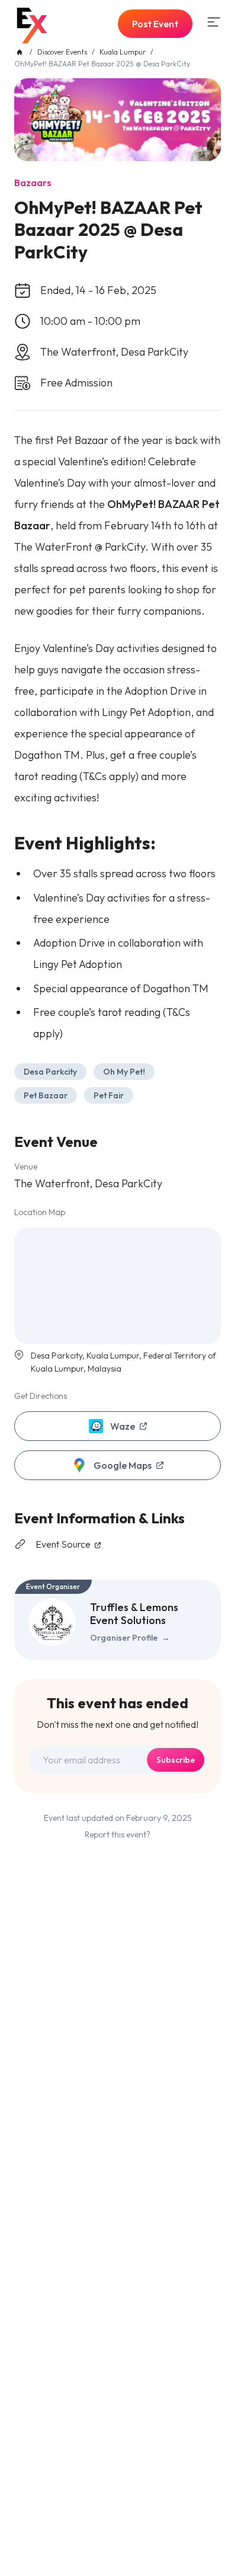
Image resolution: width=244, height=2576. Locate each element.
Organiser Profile (130, 1638)
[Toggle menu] (214, 22)
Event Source (64, 1544)
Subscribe (176, 1760)
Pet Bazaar (46, 1095)
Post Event (155, 24)
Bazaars (33, 183)
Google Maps (123, 1465)
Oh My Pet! (124, 1072)
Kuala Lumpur (123, 52)
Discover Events (62, 52)
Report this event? (118, 1834)
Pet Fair (109, 1095)
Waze (123, 1426)
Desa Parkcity (50, 1072)
